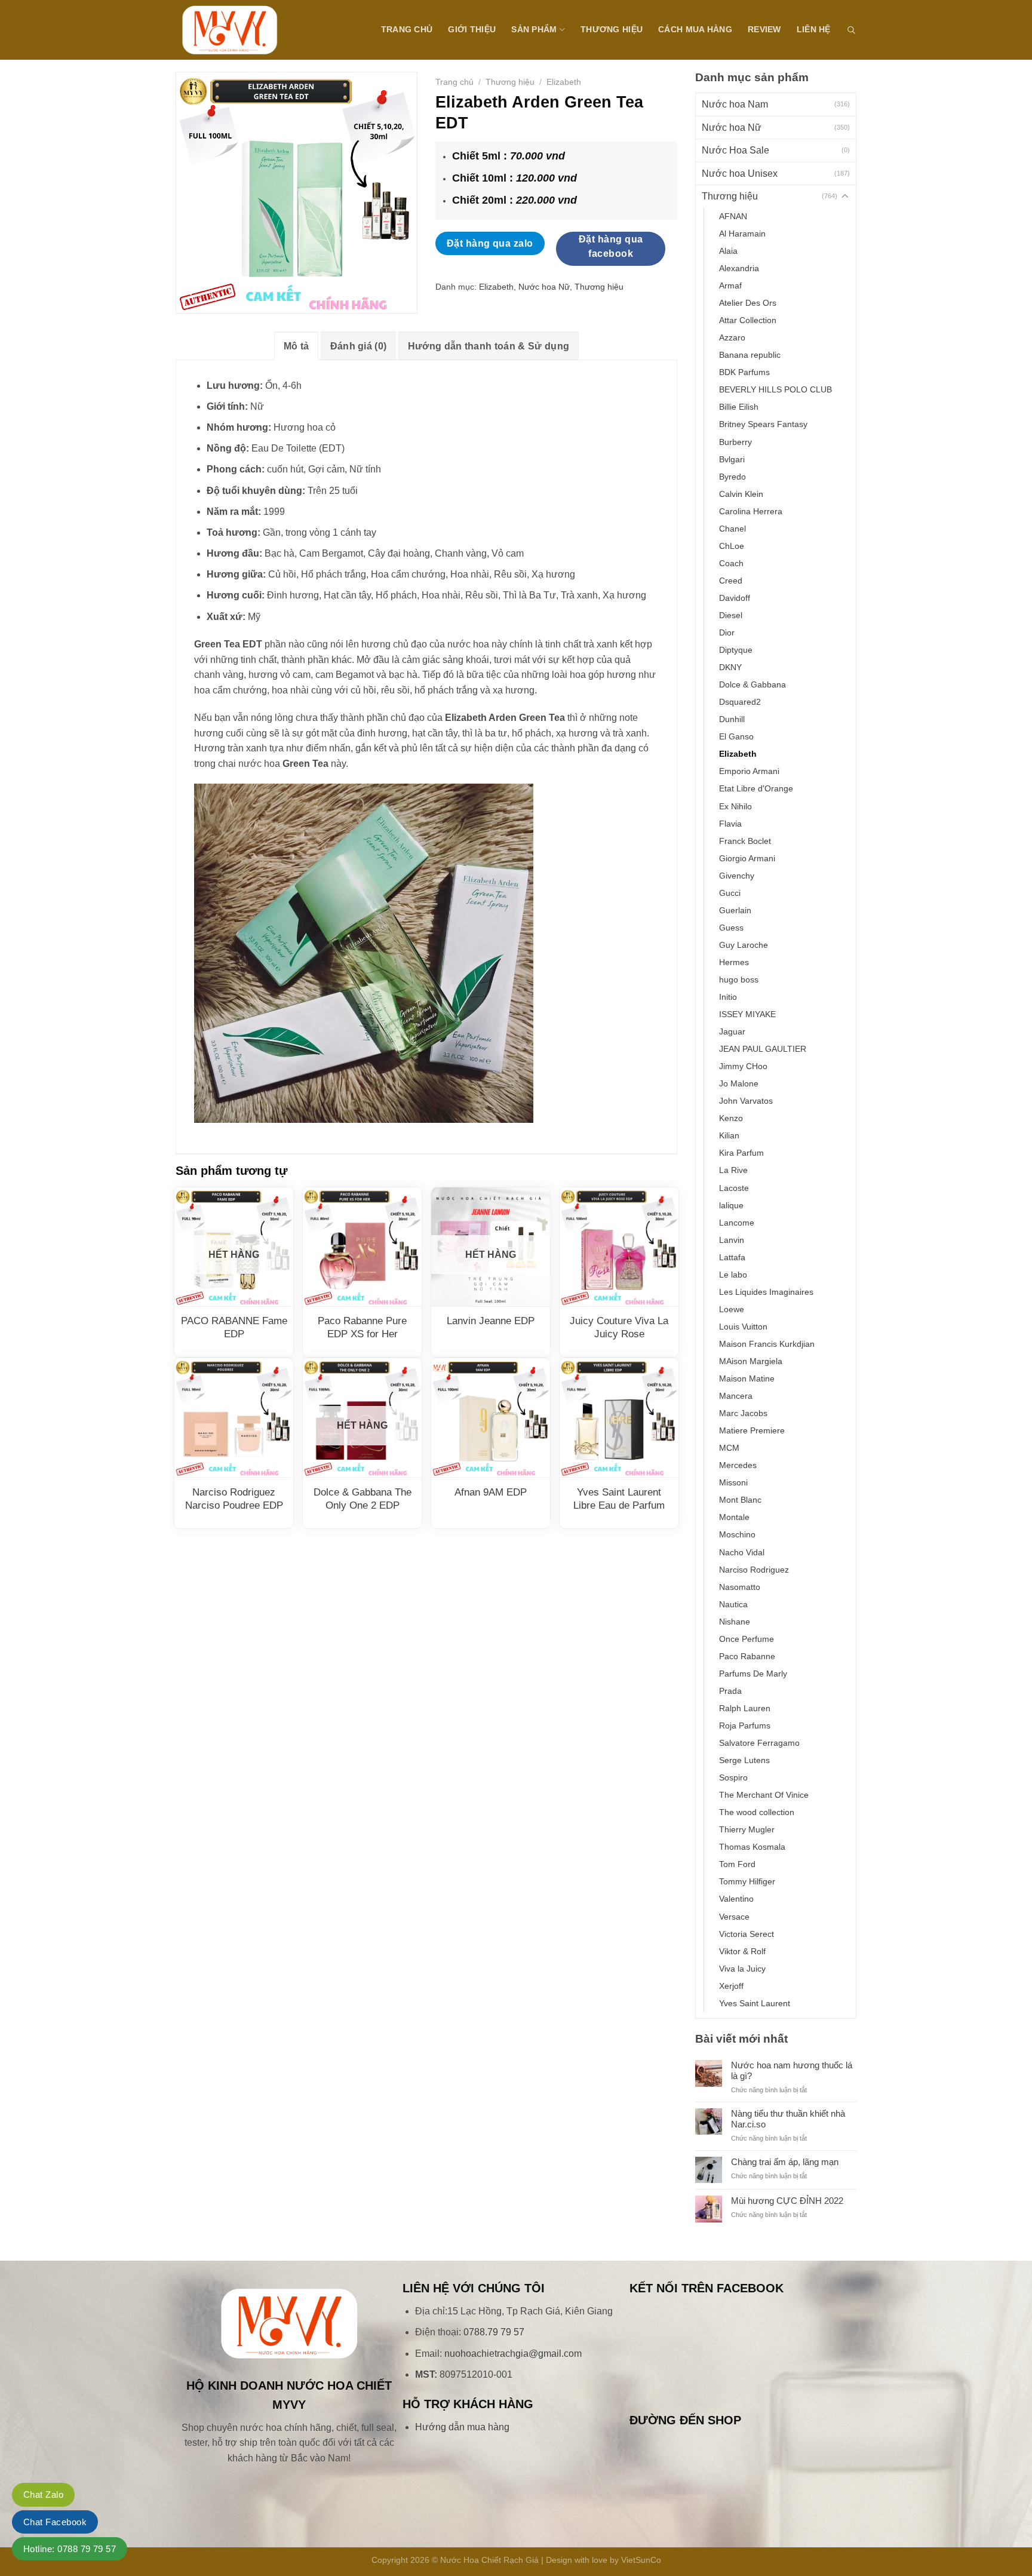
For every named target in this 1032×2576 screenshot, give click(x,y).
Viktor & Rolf (742, 1951)
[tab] (297, 346)
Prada (730, 1691)
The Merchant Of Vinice (764, 1795)
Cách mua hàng (695, 29)
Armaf (730, 285)
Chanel (732, 529)
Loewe (732, 1309)
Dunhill (732, 719)
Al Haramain (742, 234)
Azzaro (732, 337)
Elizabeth (738, 754)
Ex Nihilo (735, 806)
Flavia (730, 824)
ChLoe (732, 546)
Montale (734, 1517)
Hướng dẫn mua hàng (462, 2427)
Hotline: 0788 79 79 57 (70, 2549)
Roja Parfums (745, 1725)
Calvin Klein (741, 494)
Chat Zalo (43, 2494)
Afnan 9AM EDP (491, 1492)
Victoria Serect (747, 1934)
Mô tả (297, 346)
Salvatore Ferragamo (759, 1743)
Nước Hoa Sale (735, 150)
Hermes (734, 962)
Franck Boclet (745, 841)
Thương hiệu (612, 29)
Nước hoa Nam (735, 104)
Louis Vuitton (743, 1327)
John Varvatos (746, 1101)
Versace (734, 1917)
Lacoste (734, 1188)
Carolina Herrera (751, 511)
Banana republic (750, 355)
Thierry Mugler (747, 1829)
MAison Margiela (751, 1361)
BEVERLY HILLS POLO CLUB (775, 389)
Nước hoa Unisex (740, 174)
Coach (731, 563)
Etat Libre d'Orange (756, 788)
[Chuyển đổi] (845, 196)
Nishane (735, 1622)
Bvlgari (732, 459)
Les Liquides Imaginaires (766, 1292)
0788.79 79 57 (494, 2332)
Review (764, 29)
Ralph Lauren (745, 1708)
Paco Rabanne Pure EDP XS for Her (362, 1327)
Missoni (733, 1482)
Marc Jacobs (743, 1413)
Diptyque (736, 650)
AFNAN (733, 216)
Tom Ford (737, 1864)
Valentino (736, 1899)
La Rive (733, 1170)
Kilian (729, 1135)
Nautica (733, 1604)
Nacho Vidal (742, 1552)
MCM (729, 1448)
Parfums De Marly (753, 1674)
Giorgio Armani (747, 858)
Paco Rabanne (747, 1656)
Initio (728, 997)
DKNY (730, 667)
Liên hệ (814, 29)
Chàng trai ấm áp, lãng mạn (785, 2162)
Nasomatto (740, 1587)
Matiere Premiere (752, 1430)
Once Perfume (747, 1639)
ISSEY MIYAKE (747, 1014)
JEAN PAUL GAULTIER (763, 1049)
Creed (731, 581)
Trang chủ (407, 29)
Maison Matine (747, 1378)
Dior (727, 633)
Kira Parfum (741, 1153)
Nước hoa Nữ (732, 128)
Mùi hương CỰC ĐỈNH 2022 (787, 2201)
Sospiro (733, 1777)
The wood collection (757, 1812)
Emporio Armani (749, 771)
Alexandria (739, 268)
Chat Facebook (55, 2522)
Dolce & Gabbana (752, 684)
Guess (731, 928)
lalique (731, 1205)
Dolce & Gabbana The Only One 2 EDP (363, 1499)
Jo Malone (739, 1083)
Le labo (733, 1275)
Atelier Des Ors (748, 303)
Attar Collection (748, 320)
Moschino (737, 1534)
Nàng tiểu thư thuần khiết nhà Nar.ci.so (788, 2119)
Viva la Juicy (742, 1969)
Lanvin (732, 1240)
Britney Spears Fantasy (763, 424)
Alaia (728, 251)
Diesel (731, 615)
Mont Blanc (740, 1500)
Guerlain (735, 910)
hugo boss (739, 980)
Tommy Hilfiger (747, 1881)
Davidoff (735, 598)
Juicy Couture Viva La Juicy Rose (619, 1327)
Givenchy (737, 876)
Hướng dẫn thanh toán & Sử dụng (489, 346)
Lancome (737, 1223)
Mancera (736, 1396)
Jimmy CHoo (743, 1066)
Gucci (730, 893)
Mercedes (738, 1465)
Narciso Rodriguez (754, 1570)
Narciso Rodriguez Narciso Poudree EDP (234, 1499)
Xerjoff (731, 1986)
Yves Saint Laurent (755, 2003)
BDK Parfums (744, 372)
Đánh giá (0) (359, 346)
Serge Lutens (744, 1760)
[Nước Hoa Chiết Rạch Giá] (235, 30)
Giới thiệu (472, 29)
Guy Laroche (744, 945)
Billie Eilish (739, 407)
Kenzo (731, 1118)
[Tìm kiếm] (851, 30)
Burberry (735, 442)
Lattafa (732, 1257)
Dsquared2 (740, 702)
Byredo (732, 477)
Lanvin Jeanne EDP (491, 1321)
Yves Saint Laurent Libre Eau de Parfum (619, 1499)
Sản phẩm (534, 29)
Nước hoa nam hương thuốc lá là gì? (792, 2070)
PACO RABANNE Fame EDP (234, 1327)
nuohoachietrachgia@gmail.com (513, 2354)
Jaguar (732, 1031)
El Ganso (736, 736)
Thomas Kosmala (752, 1847)
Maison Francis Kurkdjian (767, 1344)
